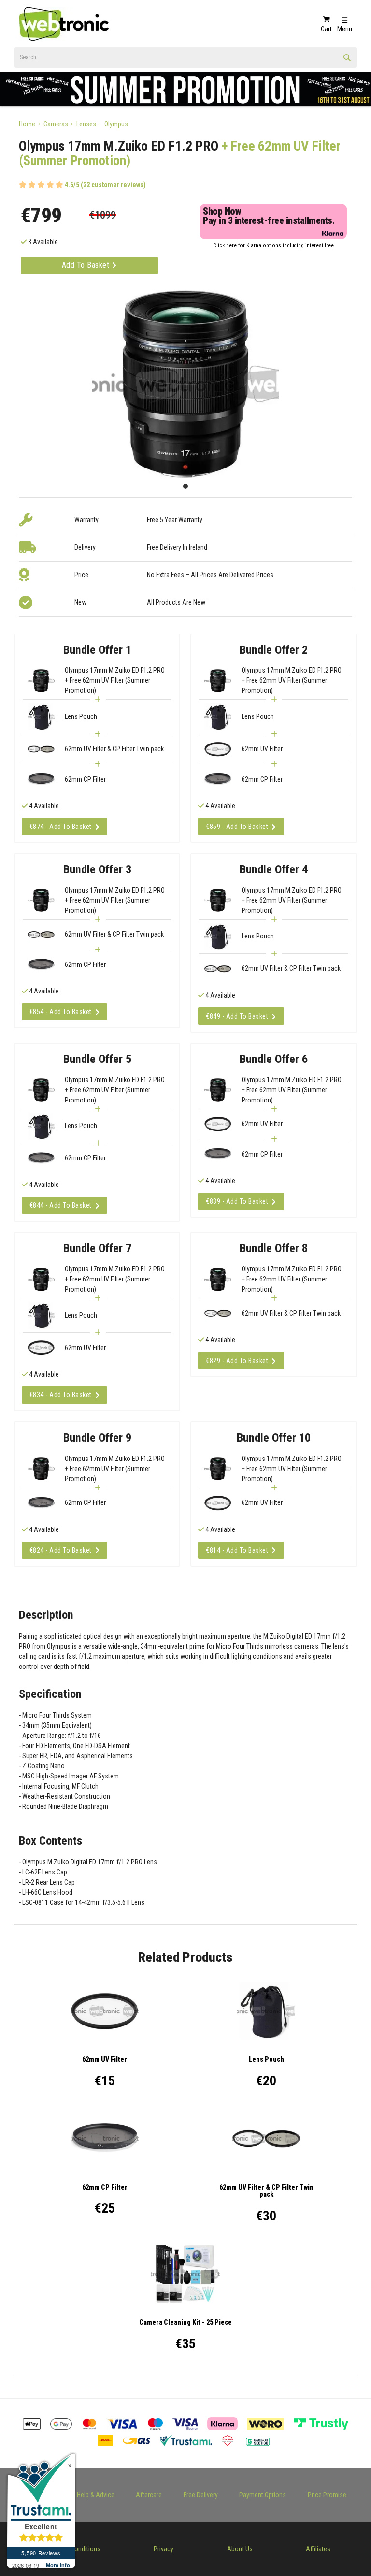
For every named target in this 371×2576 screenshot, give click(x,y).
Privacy (164, 2549)
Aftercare (149, 2495)
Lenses (86, 124)
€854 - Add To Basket (61, 1012)
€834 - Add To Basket (61, 1395)
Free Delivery (201, 2495)
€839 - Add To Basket (237, 1201)
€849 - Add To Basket (237, 1016)
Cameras (56, 124)
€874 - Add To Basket (61, 827)
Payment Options (263, 2495)
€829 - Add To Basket (237, 1361)
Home (27, 124)
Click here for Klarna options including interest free (273, 245)
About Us (240, 2549)
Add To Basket (87, 265)
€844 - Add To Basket (61, 1205)
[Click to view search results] (347, 61)
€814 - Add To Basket (237, 1550)
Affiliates (318, 2549)
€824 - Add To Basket (61, 1550)
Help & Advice (96, 2495)
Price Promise (327, 2495)
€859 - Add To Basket (237, 827)
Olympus (116, 124)
